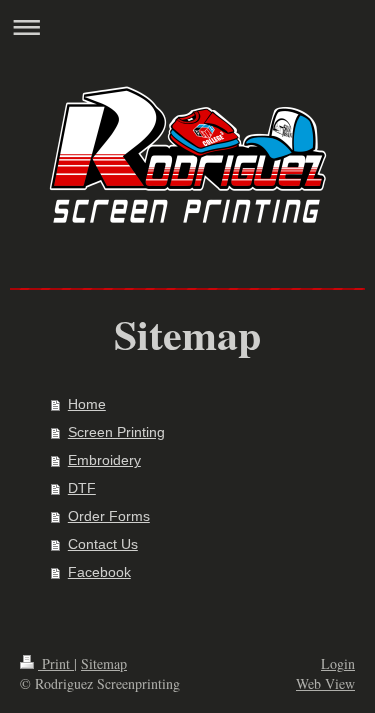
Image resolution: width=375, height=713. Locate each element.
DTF (82, 488)
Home (87, 404)
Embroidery (104, 460)
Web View (325, 683)
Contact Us (103, 544)
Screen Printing (116, 432)
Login (338, 663)
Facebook (99, 572)
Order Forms (109, 516)
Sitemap (104, 663)
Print (56, 663)
